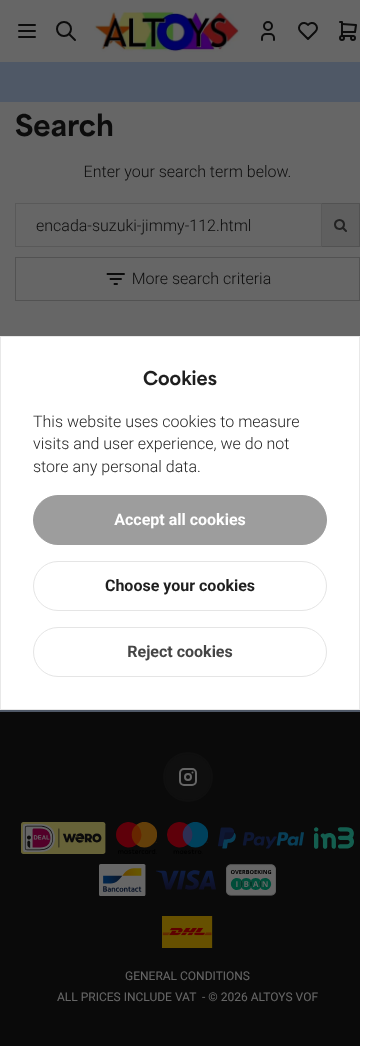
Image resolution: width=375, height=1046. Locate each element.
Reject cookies (179, 651)
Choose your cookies (180, 585)
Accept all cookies (180, 519)
